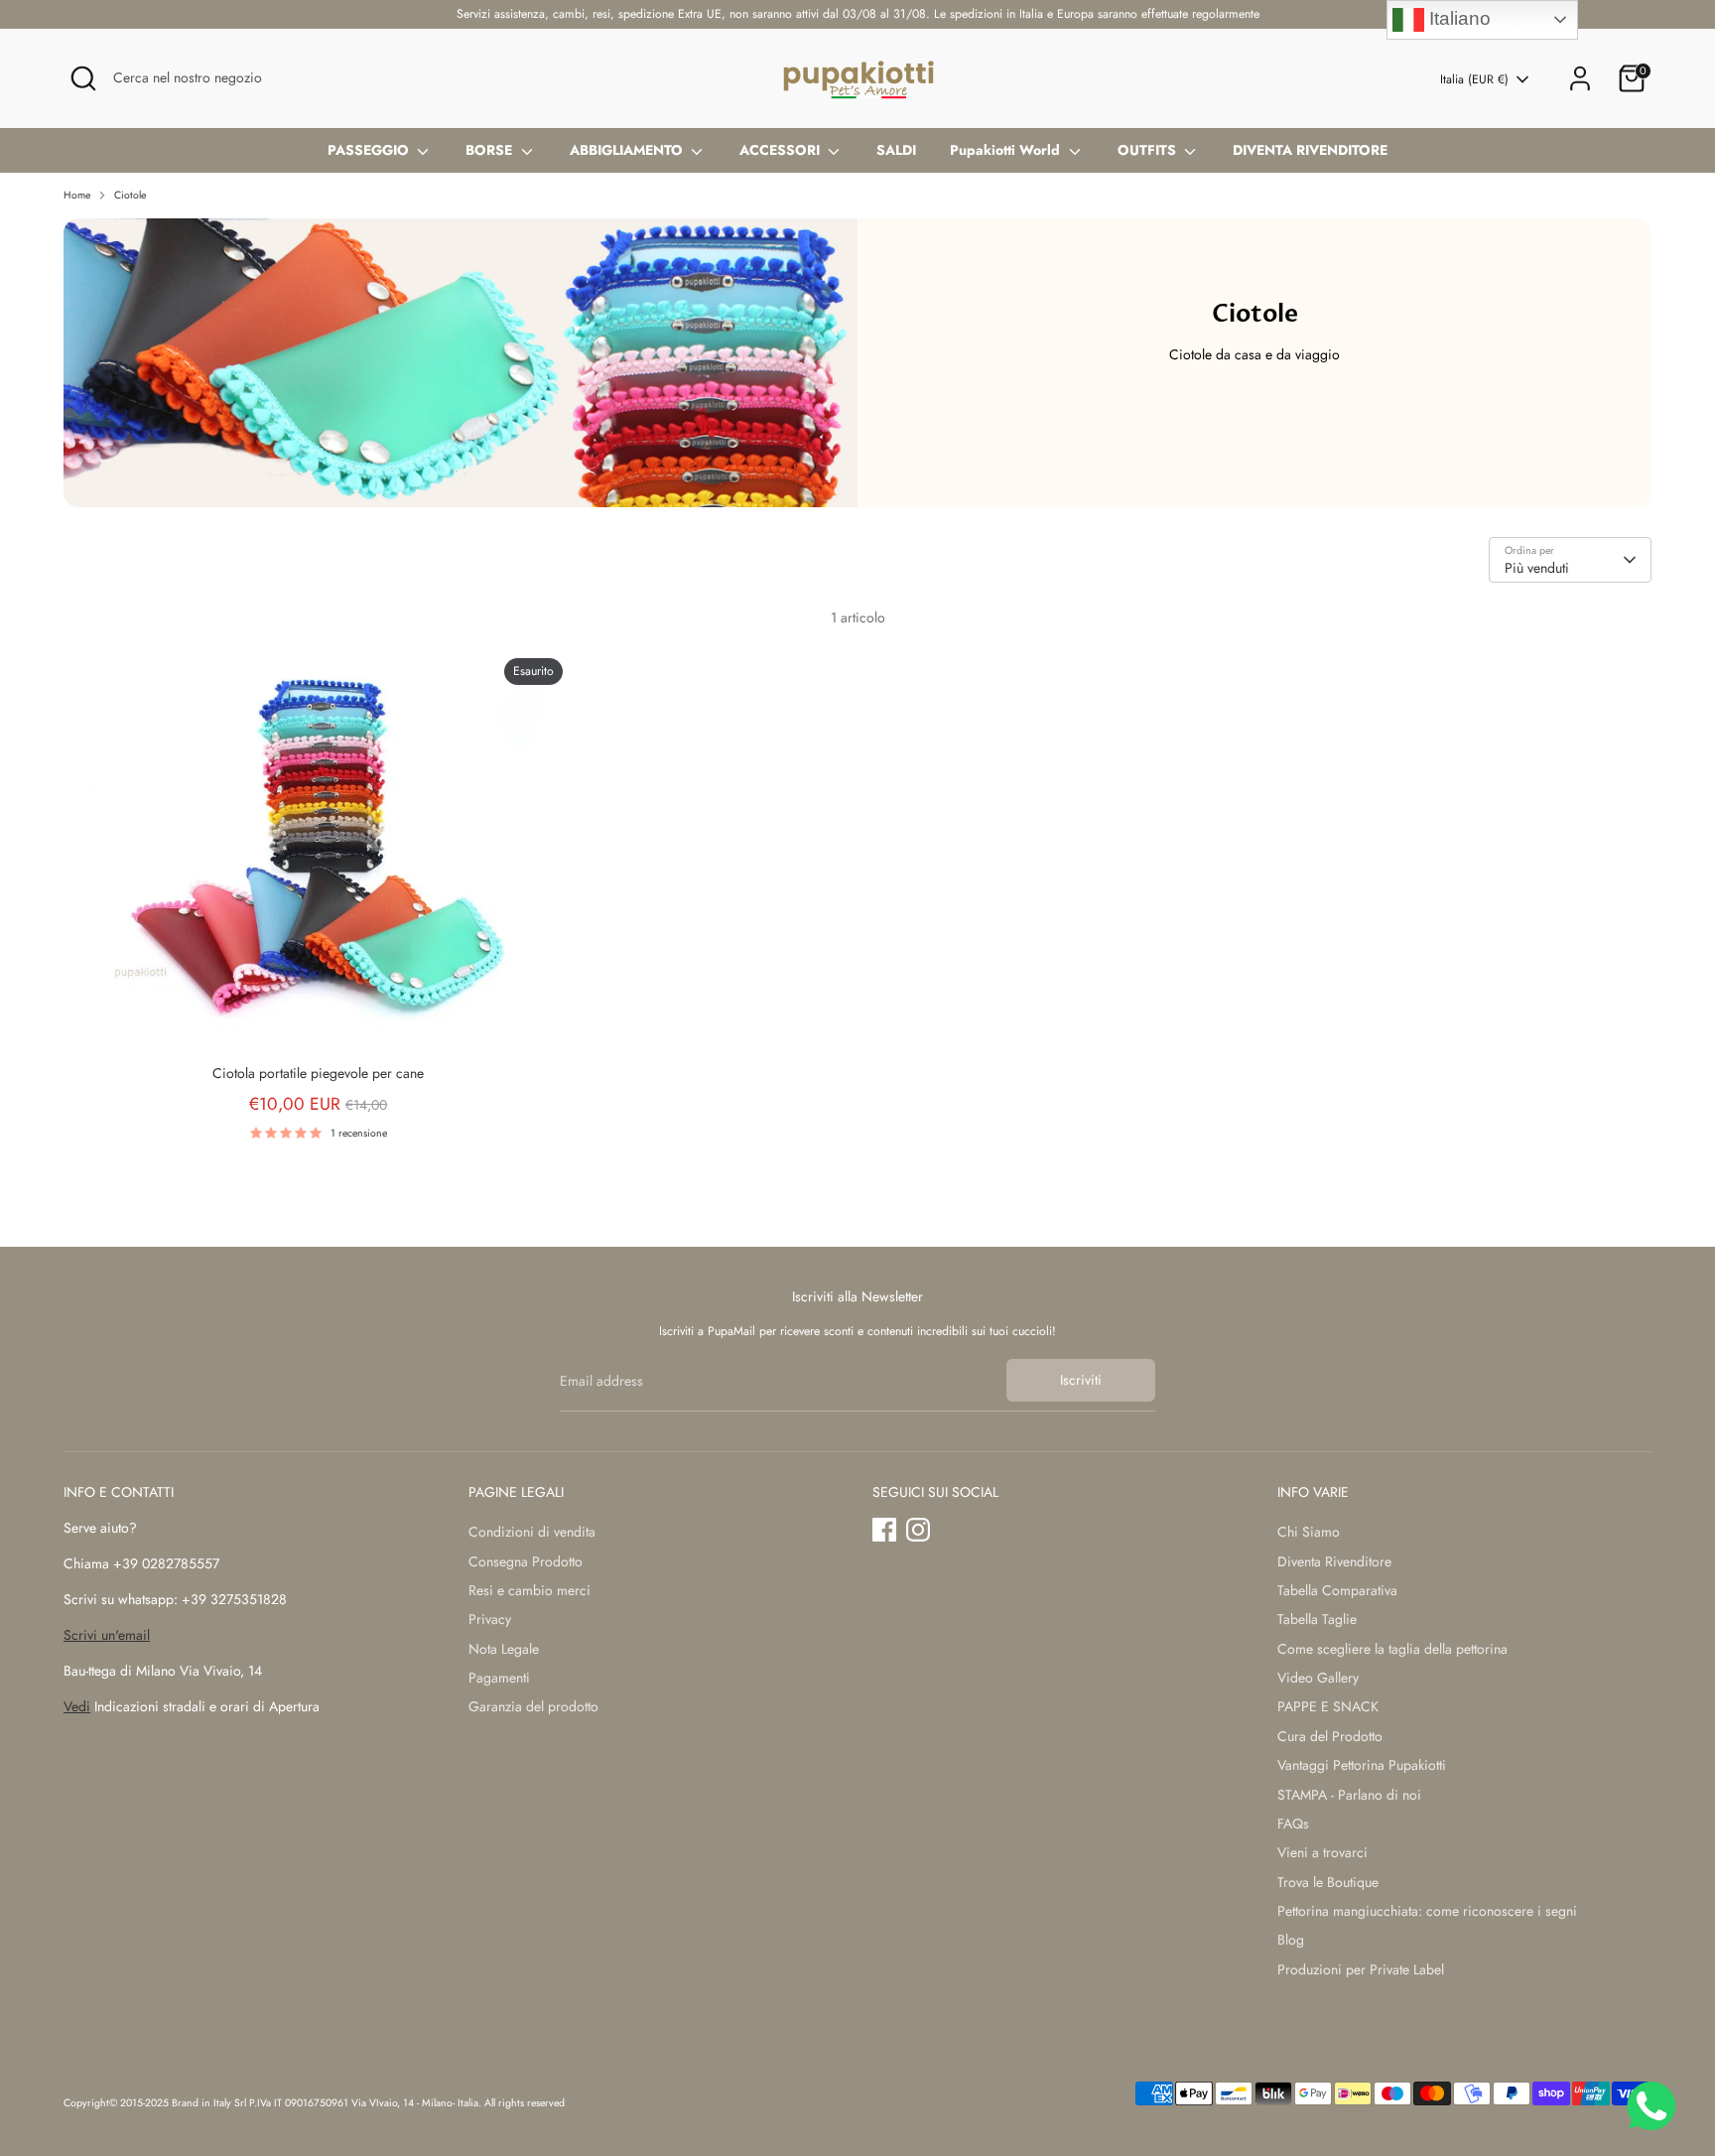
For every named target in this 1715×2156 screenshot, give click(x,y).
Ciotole (130, 195)
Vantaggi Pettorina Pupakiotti (1362, 1765)
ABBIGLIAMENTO (628, 150)
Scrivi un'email (107, 1635)
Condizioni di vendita (532, 1532)
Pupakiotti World (1007, 150)
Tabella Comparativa (1337, 1590)
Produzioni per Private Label (1361, 1969)
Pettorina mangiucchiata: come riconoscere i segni (1427, 1911)
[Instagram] (918, 1530)
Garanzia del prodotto (533, 1706)
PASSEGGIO (370, 150)
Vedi (77, 1706)
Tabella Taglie (1317, 1619)
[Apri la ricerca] (83, 78)
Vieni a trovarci (1322, 1852)
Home (77, 195)
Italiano (1457, 18)
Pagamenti (499, 1678)
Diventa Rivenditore (1334, 1561)
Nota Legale (504, 1649)
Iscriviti (1081, 1380)
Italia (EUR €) (1474, 80)
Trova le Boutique (1328, 1882)
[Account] (1580, 78)
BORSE (491, 150)
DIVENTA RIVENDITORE (1310, 150)
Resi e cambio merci (529, 1590)
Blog (1291, 1940)
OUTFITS (1149, 150)
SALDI (896, 150)
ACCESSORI (782, 150)
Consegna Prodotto (526, 1561)
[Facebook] (884, 1530)
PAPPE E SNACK (1328, 1706)
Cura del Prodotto (1330, 1736)
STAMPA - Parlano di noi (1349, 1795)
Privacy (490, 1619)
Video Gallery (1318, 1678)
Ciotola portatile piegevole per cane (318, 1073)
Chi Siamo (1309, 1532)
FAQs (1293, 1823)
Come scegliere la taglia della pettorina (1392, 1649)
